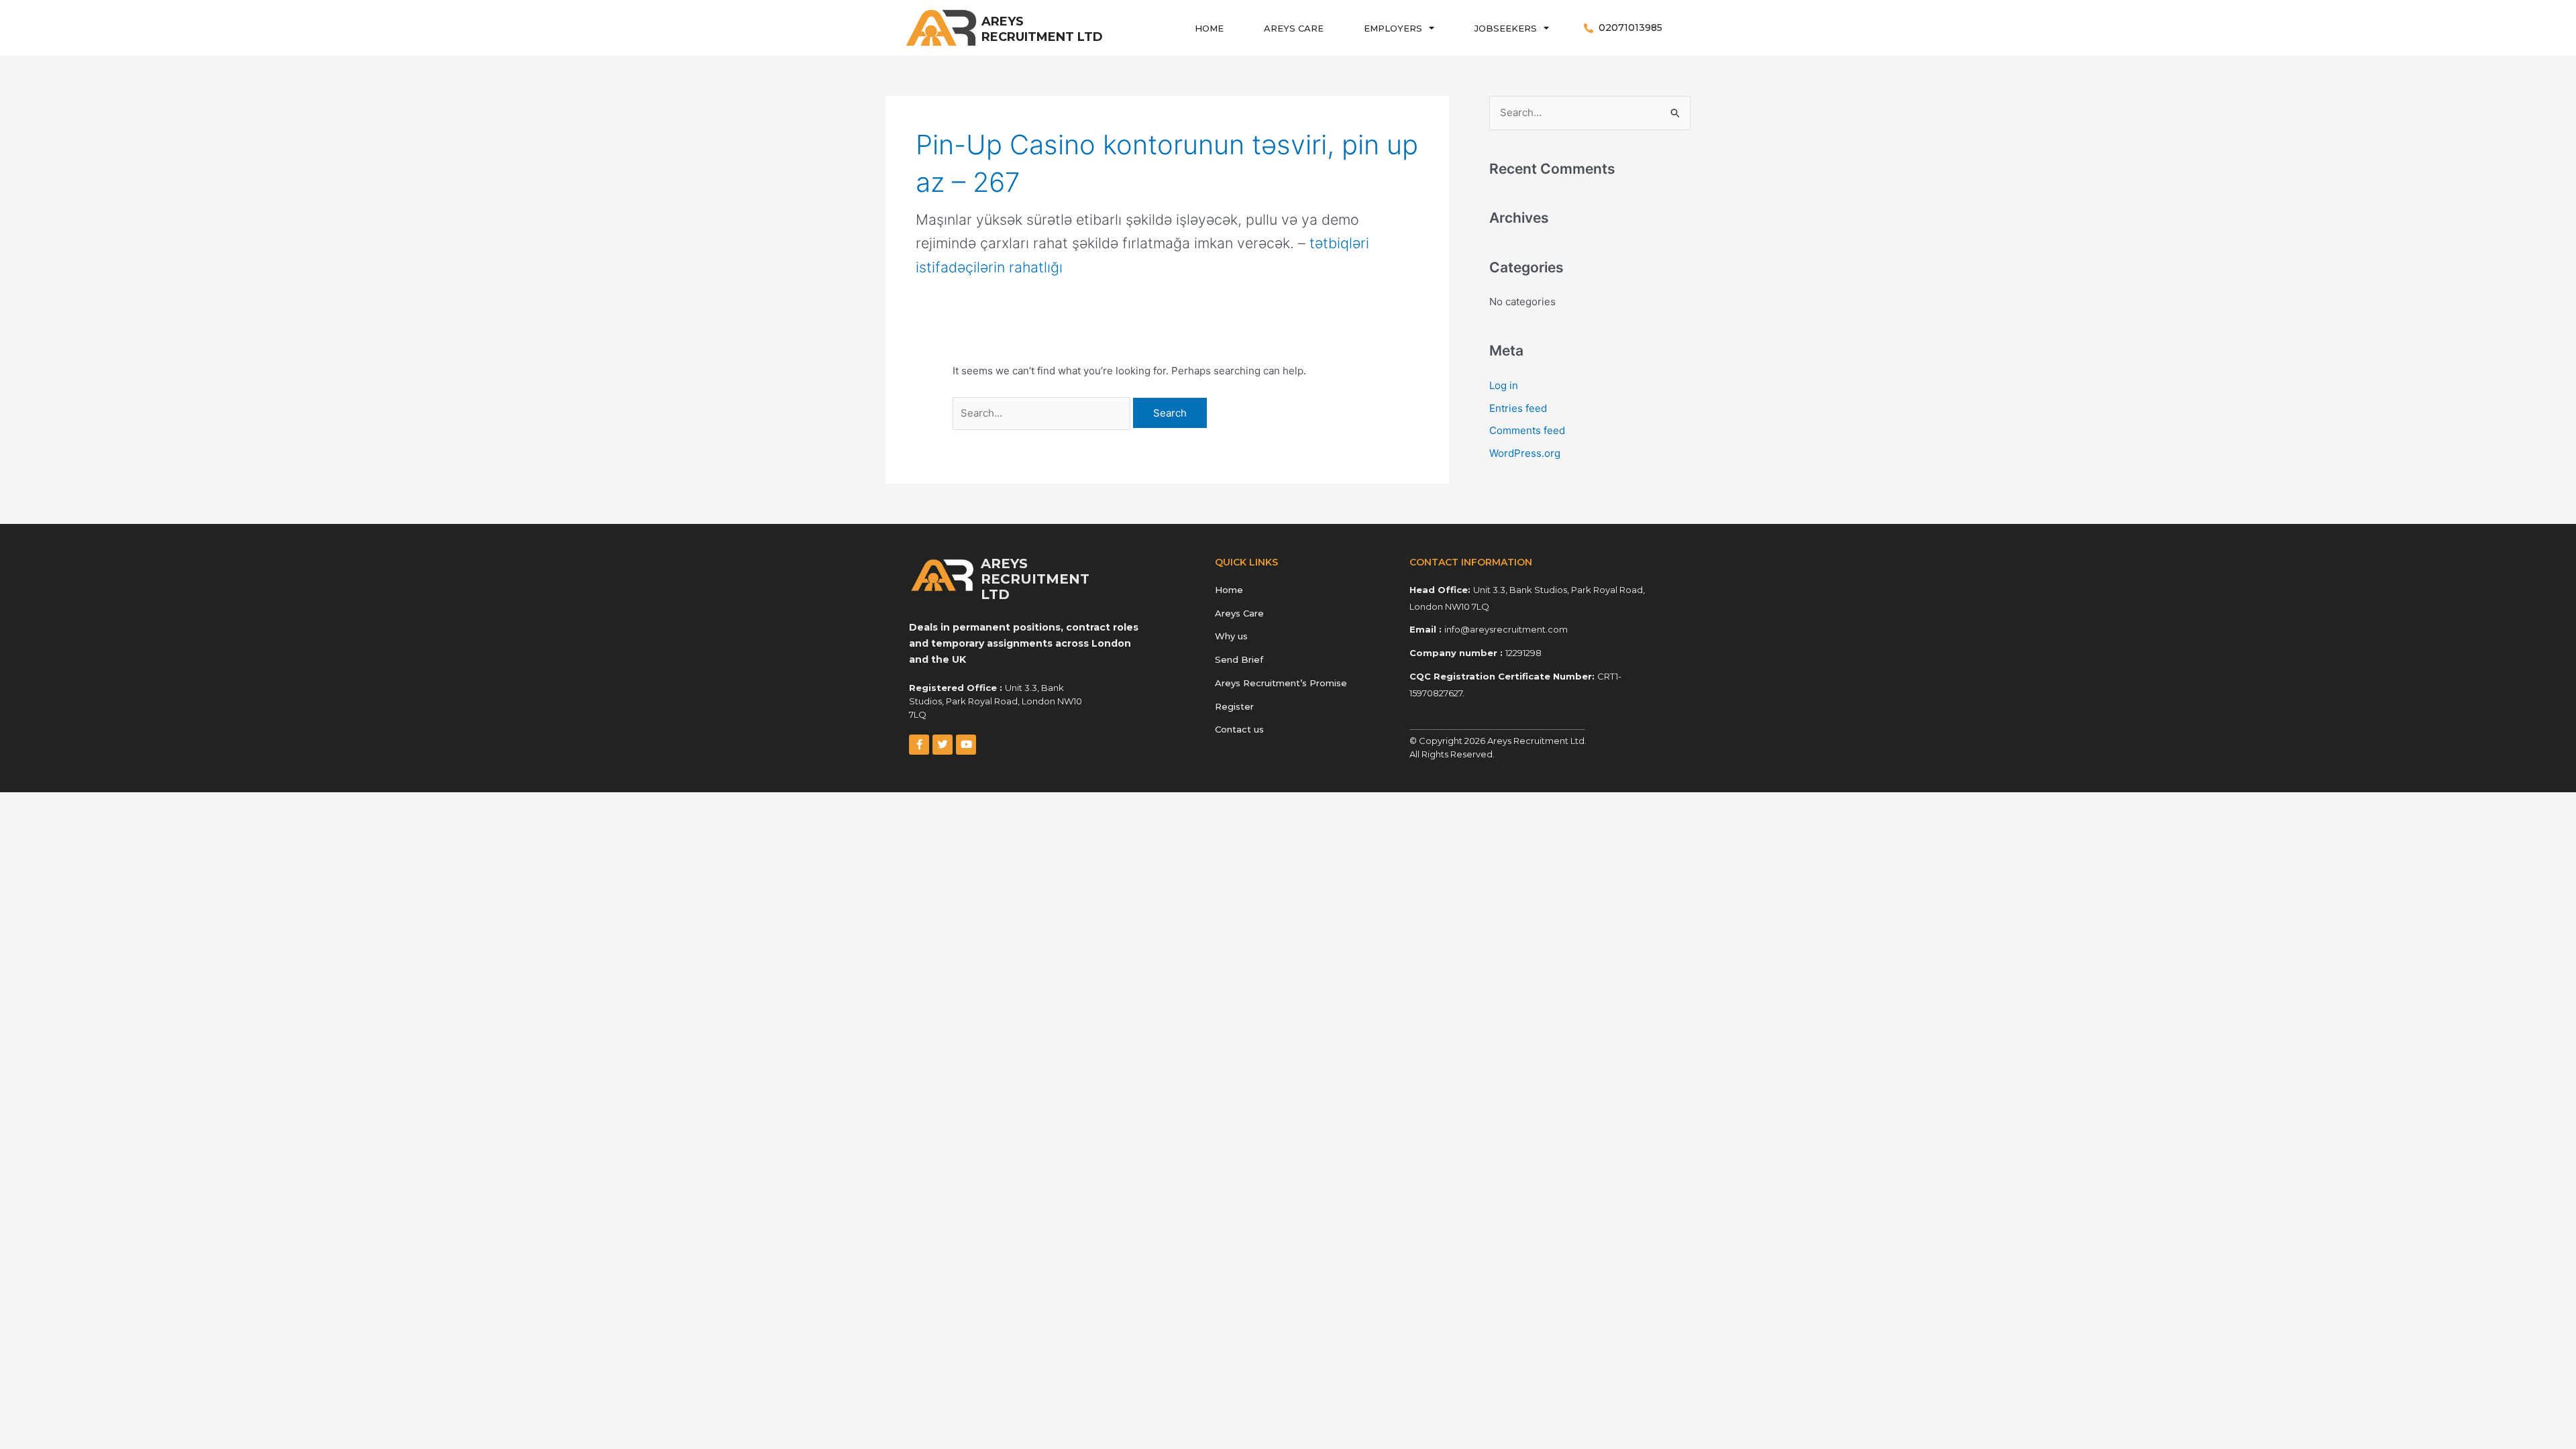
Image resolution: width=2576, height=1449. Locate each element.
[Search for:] (1043, 413)
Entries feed (1518, 408)
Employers (1393, 28)
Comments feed (1527, 430)
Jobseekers (1506, 28)
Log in (1504, 385)
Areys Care (1294, 28)
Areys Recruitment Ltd (1042, 29)
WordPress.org (1525, 453)
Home (1209, 28)
